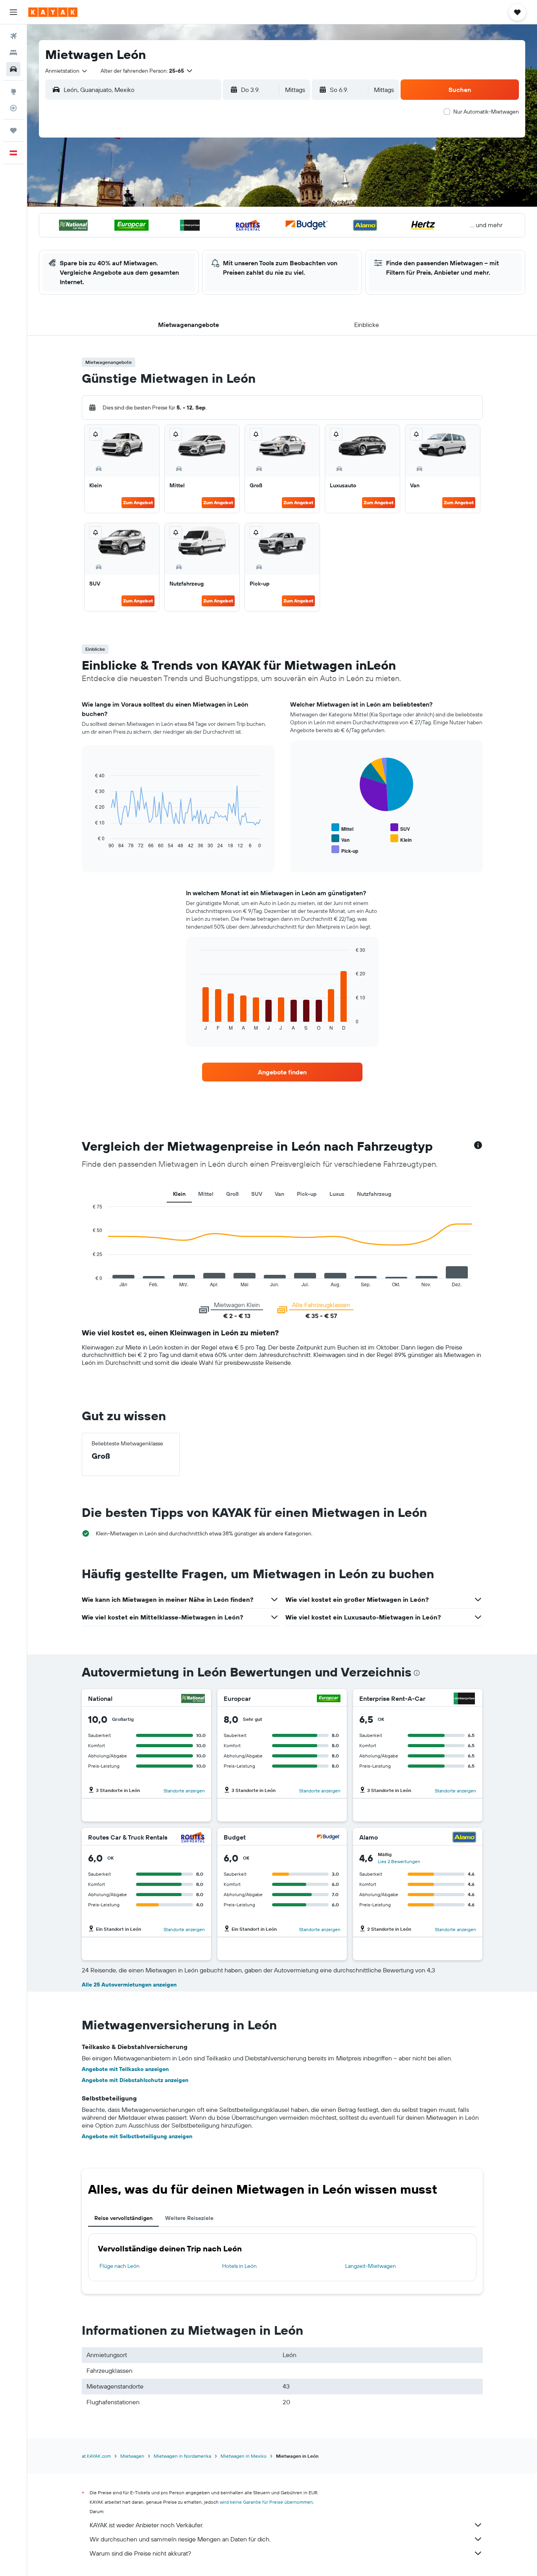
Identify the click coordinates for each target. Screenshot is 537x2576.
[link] (282, 1072)
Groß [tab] (232, 1194)
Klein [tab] (179, 1194)
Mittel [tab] (206, 1194)
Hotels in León (239, 2266)
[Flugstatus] (13, 108)
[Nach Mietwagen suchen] (13, 69)
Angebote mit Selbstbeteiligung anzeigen (137, 2136)
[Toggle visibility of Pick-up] (345, 850)
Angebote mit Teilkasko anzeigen (125, 2069)
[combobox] (67, 71)
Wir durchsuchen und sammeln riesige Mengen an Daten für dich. (180, 2539)
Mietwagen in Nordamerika (182, 2456)
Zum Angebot (138, 502)
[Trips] (13, 130)
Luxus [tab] (337, 1194)
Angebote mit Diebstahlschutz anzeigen (135, 2080)
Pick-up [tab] (307, 1194)
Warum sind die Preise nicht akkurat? (140, 2553)
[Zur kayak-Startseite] (53, 12)
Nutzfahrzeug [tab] (374, 1194)
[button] (13, 12)
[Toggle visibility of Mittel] (342, 828)
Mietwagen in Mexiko (244, 2456)
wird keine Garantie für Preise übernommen (266, 2502)
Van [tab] (280, 1194)
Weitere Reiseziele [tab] (189, 2218)
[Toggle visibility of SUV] (400, 828)
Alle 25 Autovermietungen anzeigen (129, 1985)
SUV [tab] (257, 1194)
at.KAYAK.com (96, 2456)
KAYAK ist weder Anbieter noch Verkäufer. (146, 2525)
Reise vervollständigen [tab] (123, 2218)
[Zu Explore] (13, 92)
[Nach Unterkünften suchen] (13, 53)
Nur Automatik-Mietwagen (486, 112)
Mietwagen (132, 2456)
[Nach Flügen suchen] (13, 36)
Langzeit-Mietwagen (371, 2266)
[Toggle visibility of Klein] (401, 839)
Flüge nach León (120, 2266)
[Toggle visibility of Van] (340, 839)
